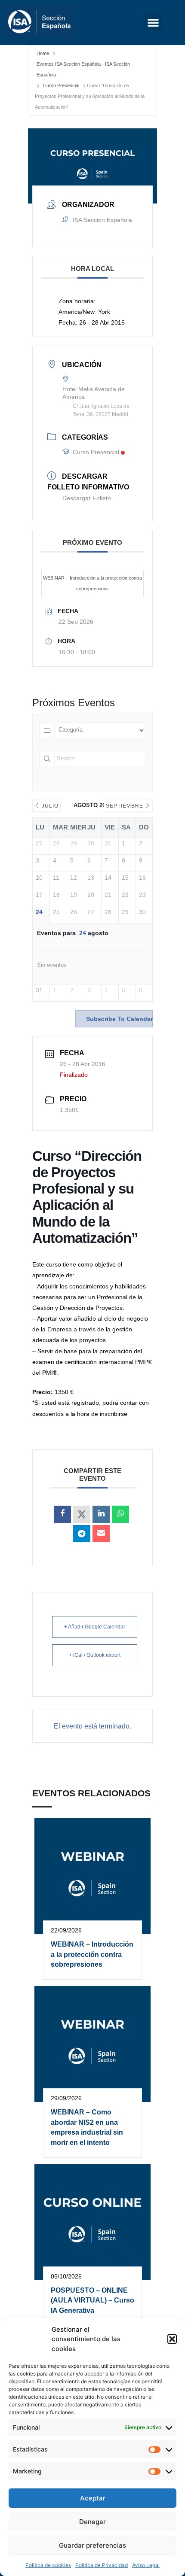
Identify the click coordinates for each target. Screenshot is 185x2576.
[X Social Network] (82, 1514)
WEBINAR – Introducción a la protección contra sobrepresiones (92, 583)
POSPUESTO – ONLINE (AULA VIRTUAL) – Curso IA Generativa (92, 2300)
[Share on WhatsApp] (120, 1514)
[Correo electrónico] (101, 1534)
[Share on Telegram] (82, 1534)
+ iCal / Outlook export (95, 1655)
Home (43, 53)
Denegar (92, 2522)
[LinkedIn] (101, 1514)
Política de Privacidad (102, 2565)
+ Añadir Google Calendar (95, 1627)
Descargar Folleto (87, 498)
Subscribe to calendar (119, 1019)
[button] (172, 2339)
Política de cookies (48, 2565)
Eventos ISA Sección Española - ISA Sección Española (83, 69)
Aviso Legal (146, 2565)
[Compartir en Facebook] (62, 1514)
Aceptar (93, 2498)
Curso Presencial (61, 85)
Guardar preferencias (92, 2545)
